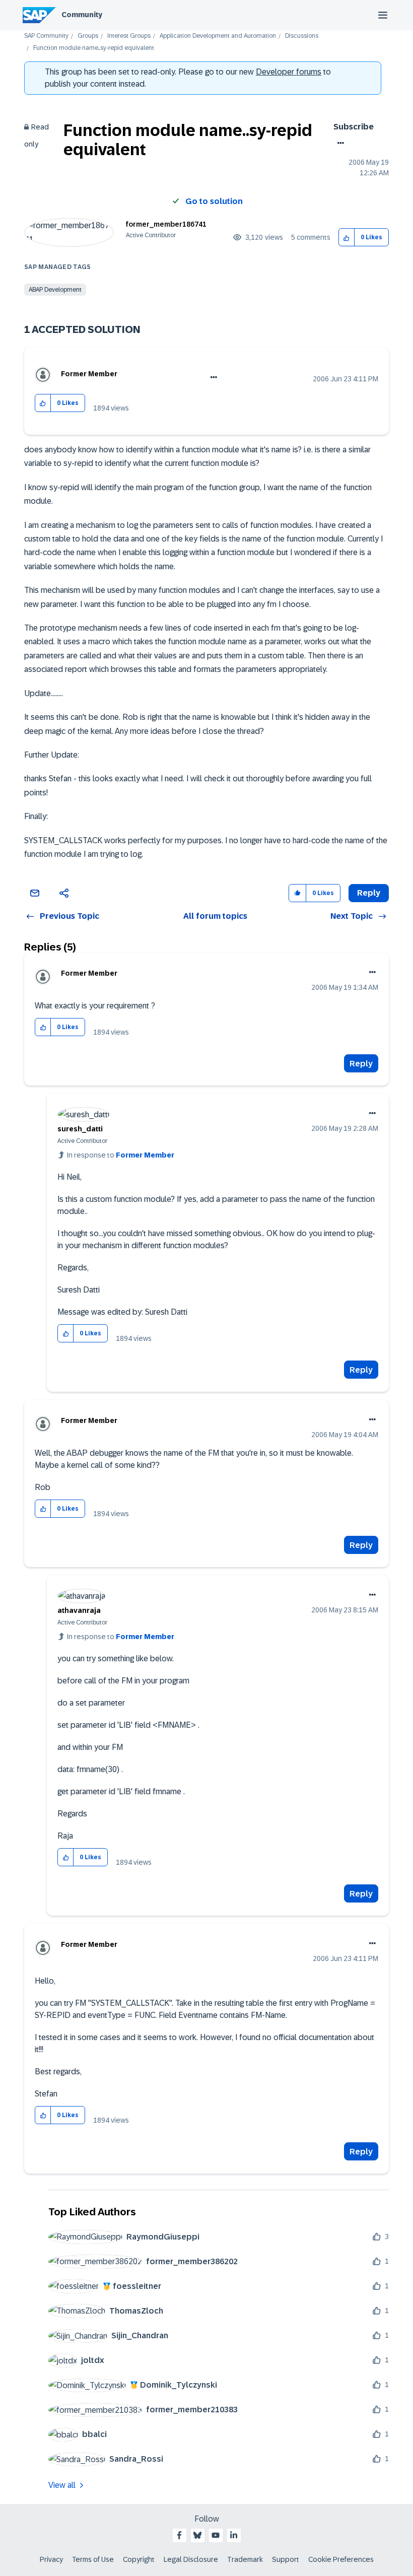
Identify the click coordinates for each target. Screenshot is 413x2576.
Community (82, 15)
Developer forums (289, 72)
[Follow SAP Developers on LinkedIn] (234, 2535)
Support (286, 2559)
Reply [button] (369, 893)
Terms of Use (93, 2559)
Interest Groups (129, 36)
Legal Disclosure (191, 2559)
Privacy (51, 2559)
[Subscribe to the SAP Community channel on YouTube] (216, 2535)
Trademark (245, 2559)
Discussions (302, 36)
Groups (88, 36)
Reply (361, 1064)
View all (62, 2485)
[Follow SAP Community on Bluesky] (197, 2535)
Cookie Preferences (341, 2559)
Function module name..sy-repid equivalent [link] (94, 48)
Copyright (139, 2559)
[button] (347, 238)
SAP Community (46, 36)
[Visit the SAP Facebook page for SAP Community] (179, 2535)
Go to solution (214, 201)
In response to (121, 1155)
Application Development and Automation (218, 36)
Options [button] (339, 143)
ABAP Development (55, 290)
